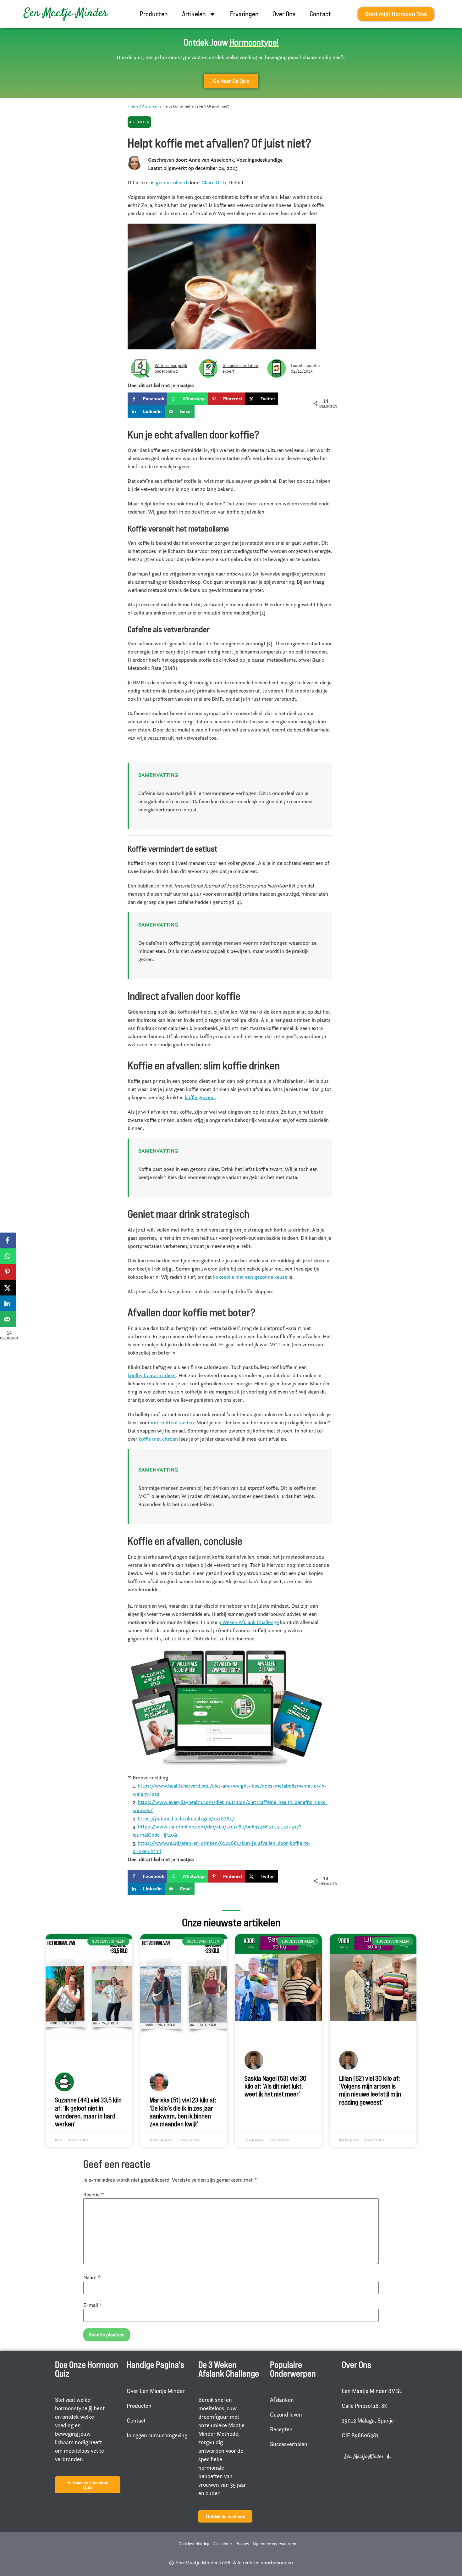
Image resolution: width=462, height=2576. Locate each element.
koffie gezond (200, 1097)
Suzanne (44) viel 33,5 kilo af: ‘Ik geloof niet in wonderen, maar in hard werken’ (88, 2112)
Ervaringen (244, 14)
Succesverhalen (289, 2444)
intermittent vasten (172, 1422)
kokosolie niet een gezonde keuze (250, 1277)
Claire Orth (214, 182)
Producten (154, 14)
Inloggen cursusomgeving (157, 2435)
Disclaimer (222, 2544)
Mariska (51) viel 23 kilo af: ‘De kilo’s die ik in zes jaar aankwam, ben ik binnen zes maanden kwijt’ (183, 2112)
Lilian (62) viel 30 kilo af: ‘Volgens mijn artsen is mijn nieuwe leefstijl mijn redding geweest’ (370, 2090)
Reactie (94, 2195)
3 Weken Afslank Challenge (249, 1622)
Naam (92, 2277)
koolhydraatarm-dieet (152, 1375)
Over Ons (284, 14)
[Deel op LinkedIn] (8, 1303)
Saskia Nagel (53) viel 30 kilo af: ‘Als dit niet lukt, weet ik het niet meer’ (275, 2086)
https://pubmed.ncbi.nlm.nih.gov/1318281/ (186, 1818)
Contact (320, 14)
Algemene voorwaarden (274, 2544)
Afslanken (150, 106)
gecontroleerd (171, 182)
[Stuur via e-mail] (8, 1319)
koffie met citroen (158, 1439)
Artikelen (194, 14)
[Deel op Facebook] (8, 1240)
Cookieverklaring (194, 2544)
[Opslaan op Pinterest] (8, 1272)
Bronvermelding (150, 1778)
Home (133, 106)
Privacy (242, 2544)
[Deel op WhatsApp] (8, 1256)
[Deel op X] (8, 1288)
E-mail (93, 2305)
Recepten (281, 2429)
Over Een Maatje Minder (156, 2391)
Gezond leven (286, 2415)
